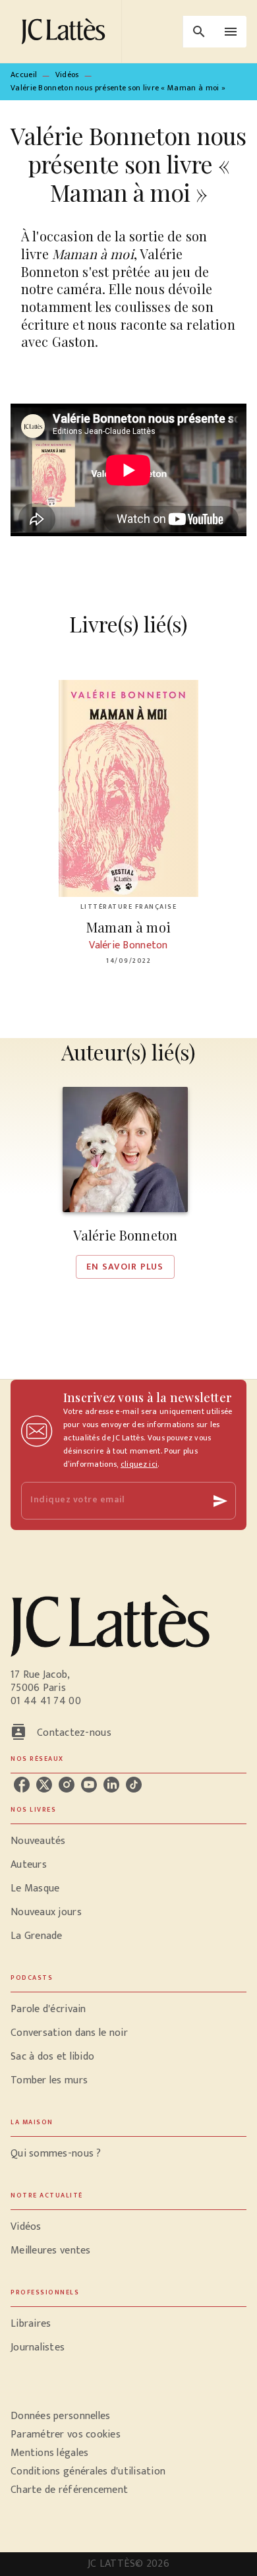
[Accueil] (66, 31)
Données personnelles (60, 2416)
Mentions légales (49, 2453)
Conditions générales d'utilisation (88, 2471)
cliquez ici (139, 1464)
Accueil (24, 75)
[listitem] (22, 1785)
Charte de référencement (69, 2490)
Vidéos (67, 75)
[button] (125, 1183)
